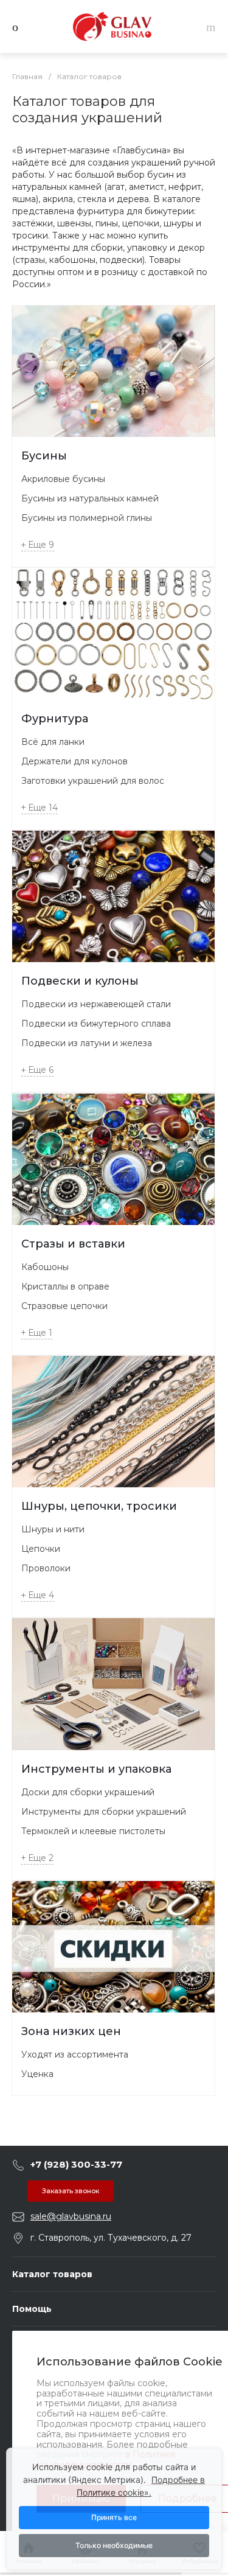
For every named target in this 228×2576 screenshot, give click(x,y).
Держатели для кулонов (74, 761)
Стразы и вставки (73, 1244)
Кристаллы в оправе (65, 1286)
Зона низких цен (71, 2031)
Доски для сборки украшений (88, 1792)
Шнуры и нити (53, 1529)
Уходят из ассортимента (75, 2054)
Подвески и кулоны (80, 981)
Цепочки (41, 1549)
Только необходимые (114, 2545)
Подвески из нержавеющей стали (96, 1004)
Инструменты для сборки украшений (104, 1812)
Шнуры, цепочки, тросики (99, 1506)
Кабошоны (45, 1267)
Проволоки (46, 1568)
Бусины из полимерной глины (87, 518)
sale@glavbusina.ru (71, 2216)
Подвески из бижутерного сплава (96, 1024)
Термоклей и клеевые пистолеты (93, 1831)
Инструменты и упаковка (96, 1769)
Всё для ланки (53, 742)
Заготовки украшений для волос (93, 781)
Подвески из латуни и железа (87, 1043)
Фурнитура (55, 719)
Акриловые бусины (63, 479)
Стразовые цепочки (64, 1306)
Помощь (32, 2309)
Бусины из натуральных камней (90, 498)
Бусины (44, 456)
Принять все (114, 2517)
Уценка (37, 2074)
